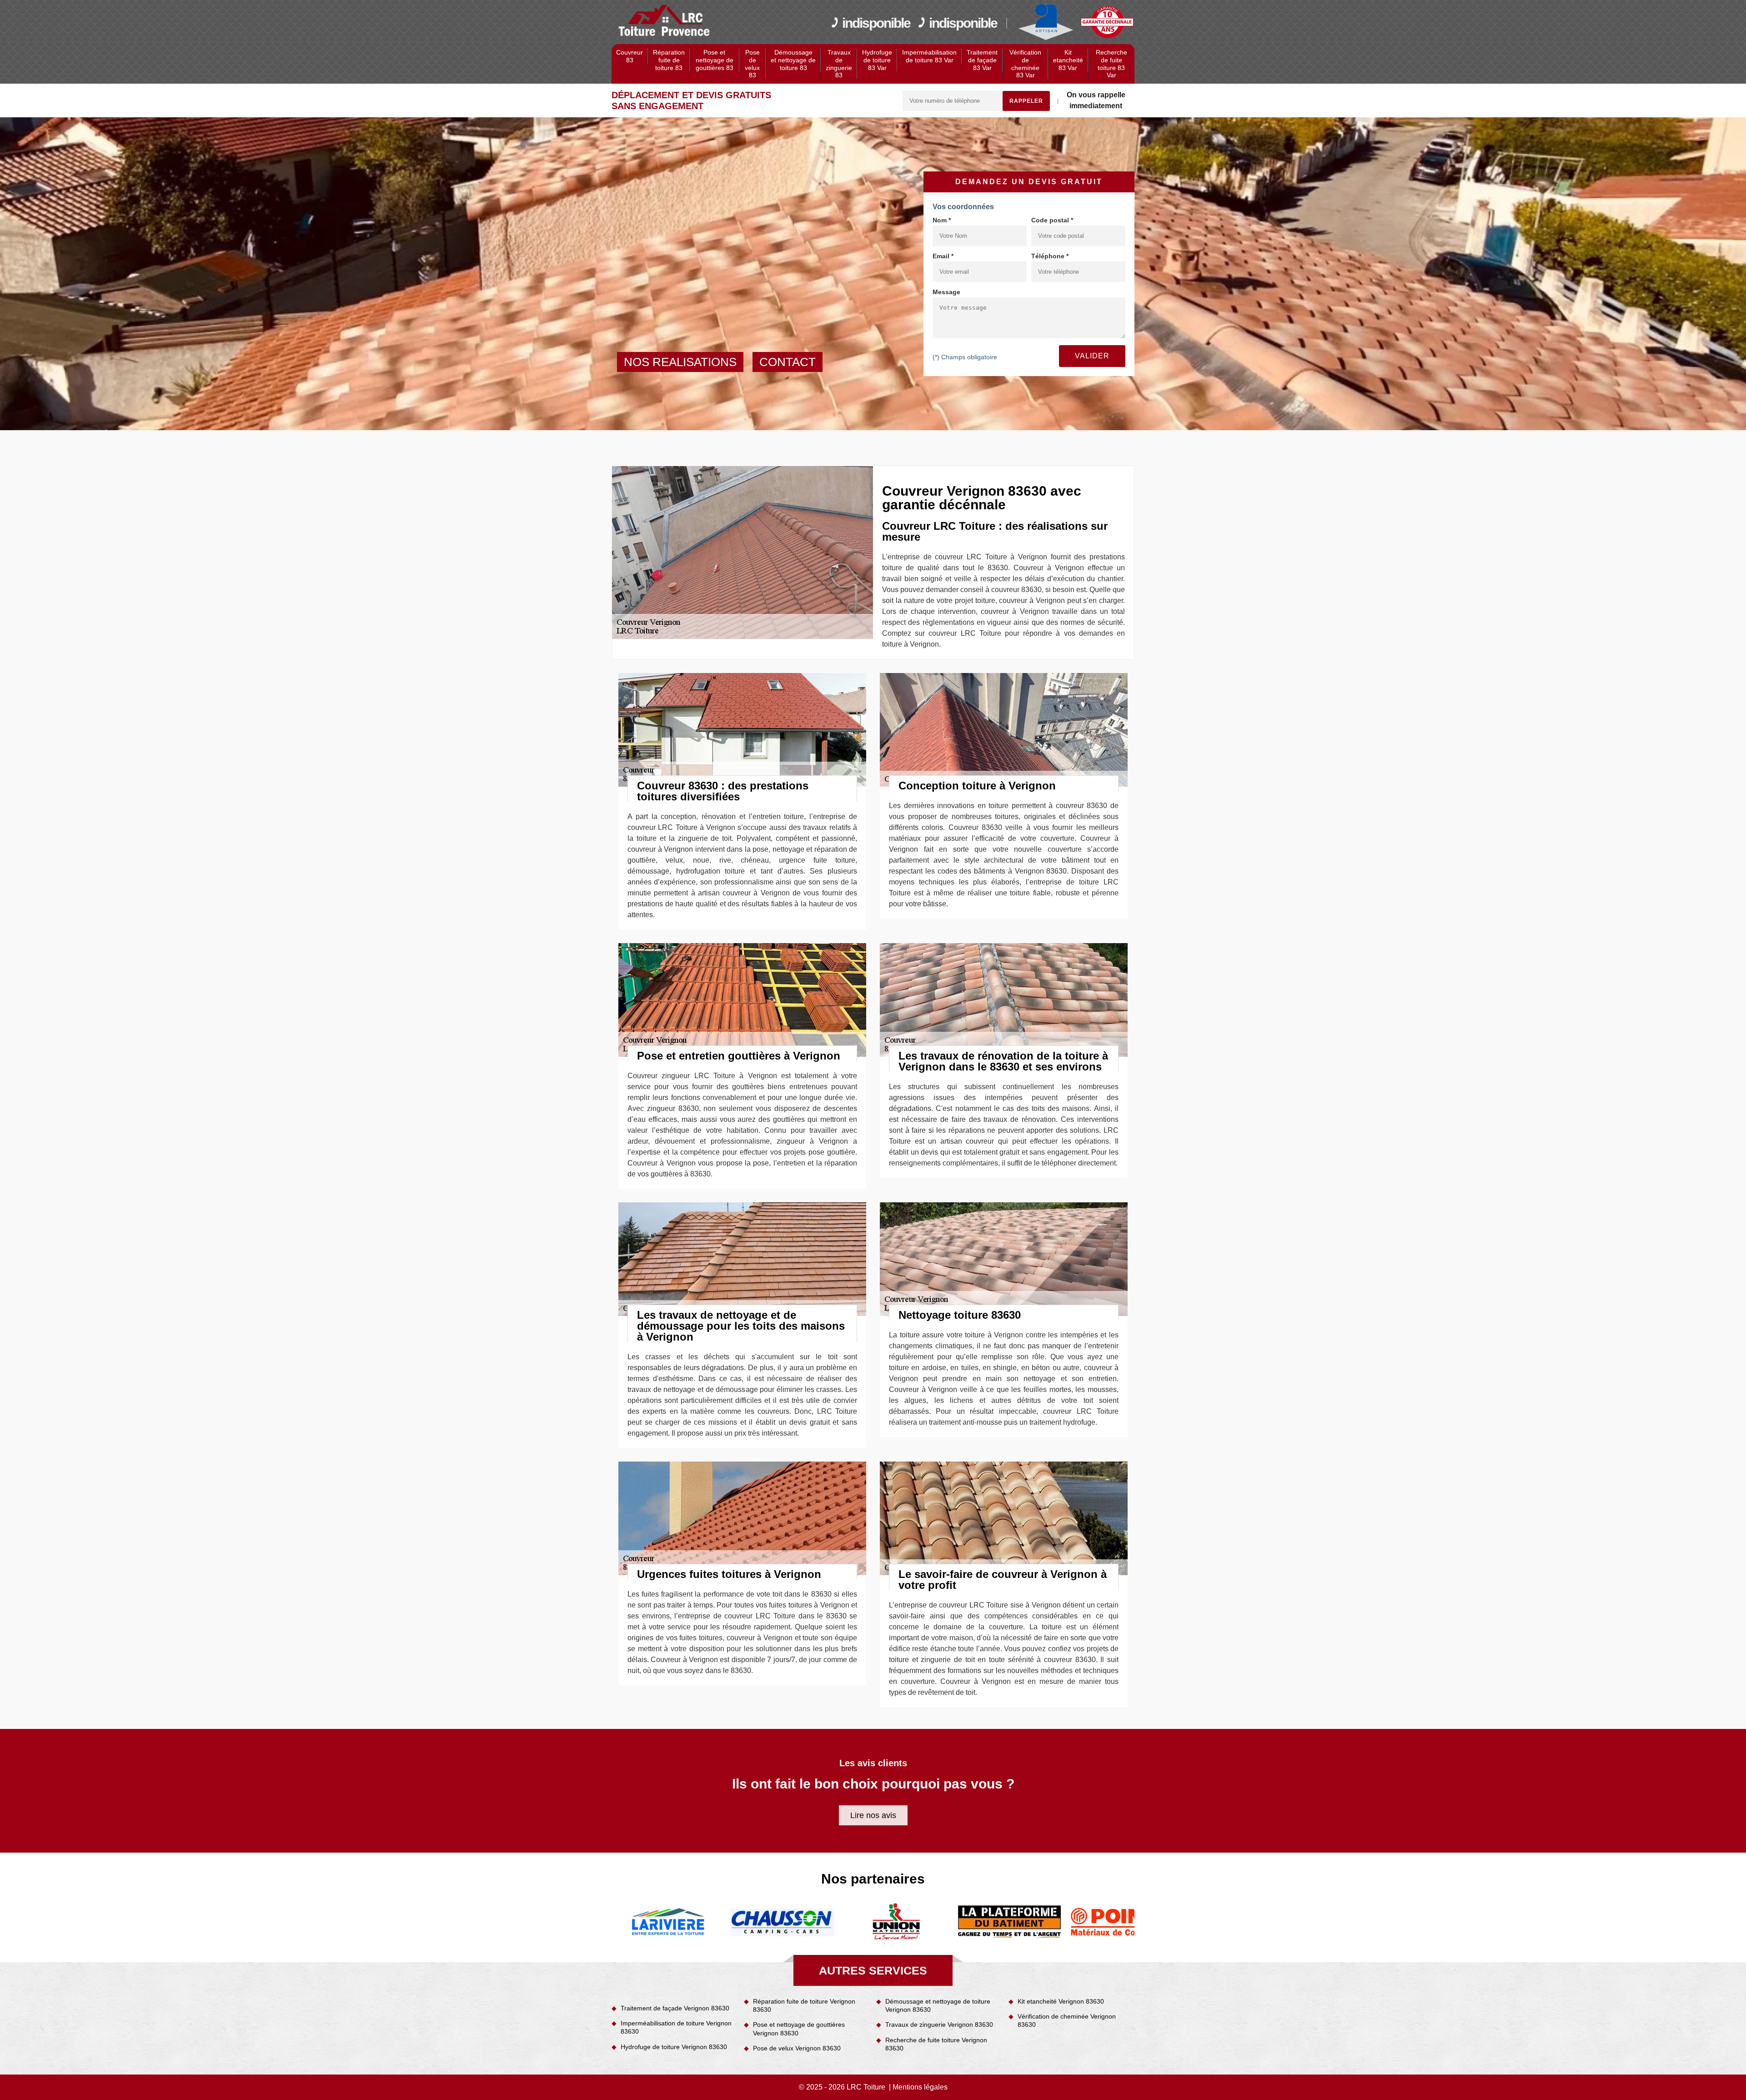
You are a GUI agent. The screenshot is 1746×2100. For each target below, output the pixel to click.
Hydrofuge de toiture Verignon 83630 (674, 2047)
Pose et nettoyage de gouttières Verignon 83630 (799, 2029)
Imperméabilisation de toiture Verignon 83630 (676, 2027)
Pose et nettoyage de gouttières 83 (715, 60)
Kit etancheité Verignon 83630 (1061, 2001)
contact (788, 362)
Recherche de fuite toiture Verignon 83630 (936, 2044)
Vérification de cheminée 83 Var (1025, 64)
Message (946, 292)
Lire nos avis (873, 1815)
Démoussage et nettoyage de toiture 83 (793, 60)
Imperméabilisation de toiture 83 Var (929, 56)
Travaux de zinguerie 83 (839, 64)
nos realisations (680, 362)
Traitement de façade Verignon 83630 (675, 2008)
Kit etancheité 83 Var (1068, 60)
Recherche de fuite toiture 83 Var (1111, 64)
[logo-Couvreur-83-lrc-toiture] (665, 21)
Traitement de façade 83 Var (982, 60)
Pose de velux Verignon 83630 (797, 2048)
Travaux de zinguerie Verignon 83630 (939, 2025)
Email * (943, 256)
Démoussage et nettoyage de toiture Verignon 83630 (938, 2005)
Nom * (942, 220)
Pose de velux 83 (752, 64)
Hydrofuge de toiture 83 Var (877, 60)
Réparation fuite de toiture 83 (669, 60)
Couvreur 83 (630, 56)
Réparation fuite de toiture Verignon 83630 (804, 2005)
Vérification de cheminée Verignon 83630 (1067, 2020)
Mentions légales (920, 2087)
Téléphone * (1050, 256)
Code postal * (1052, 220)
